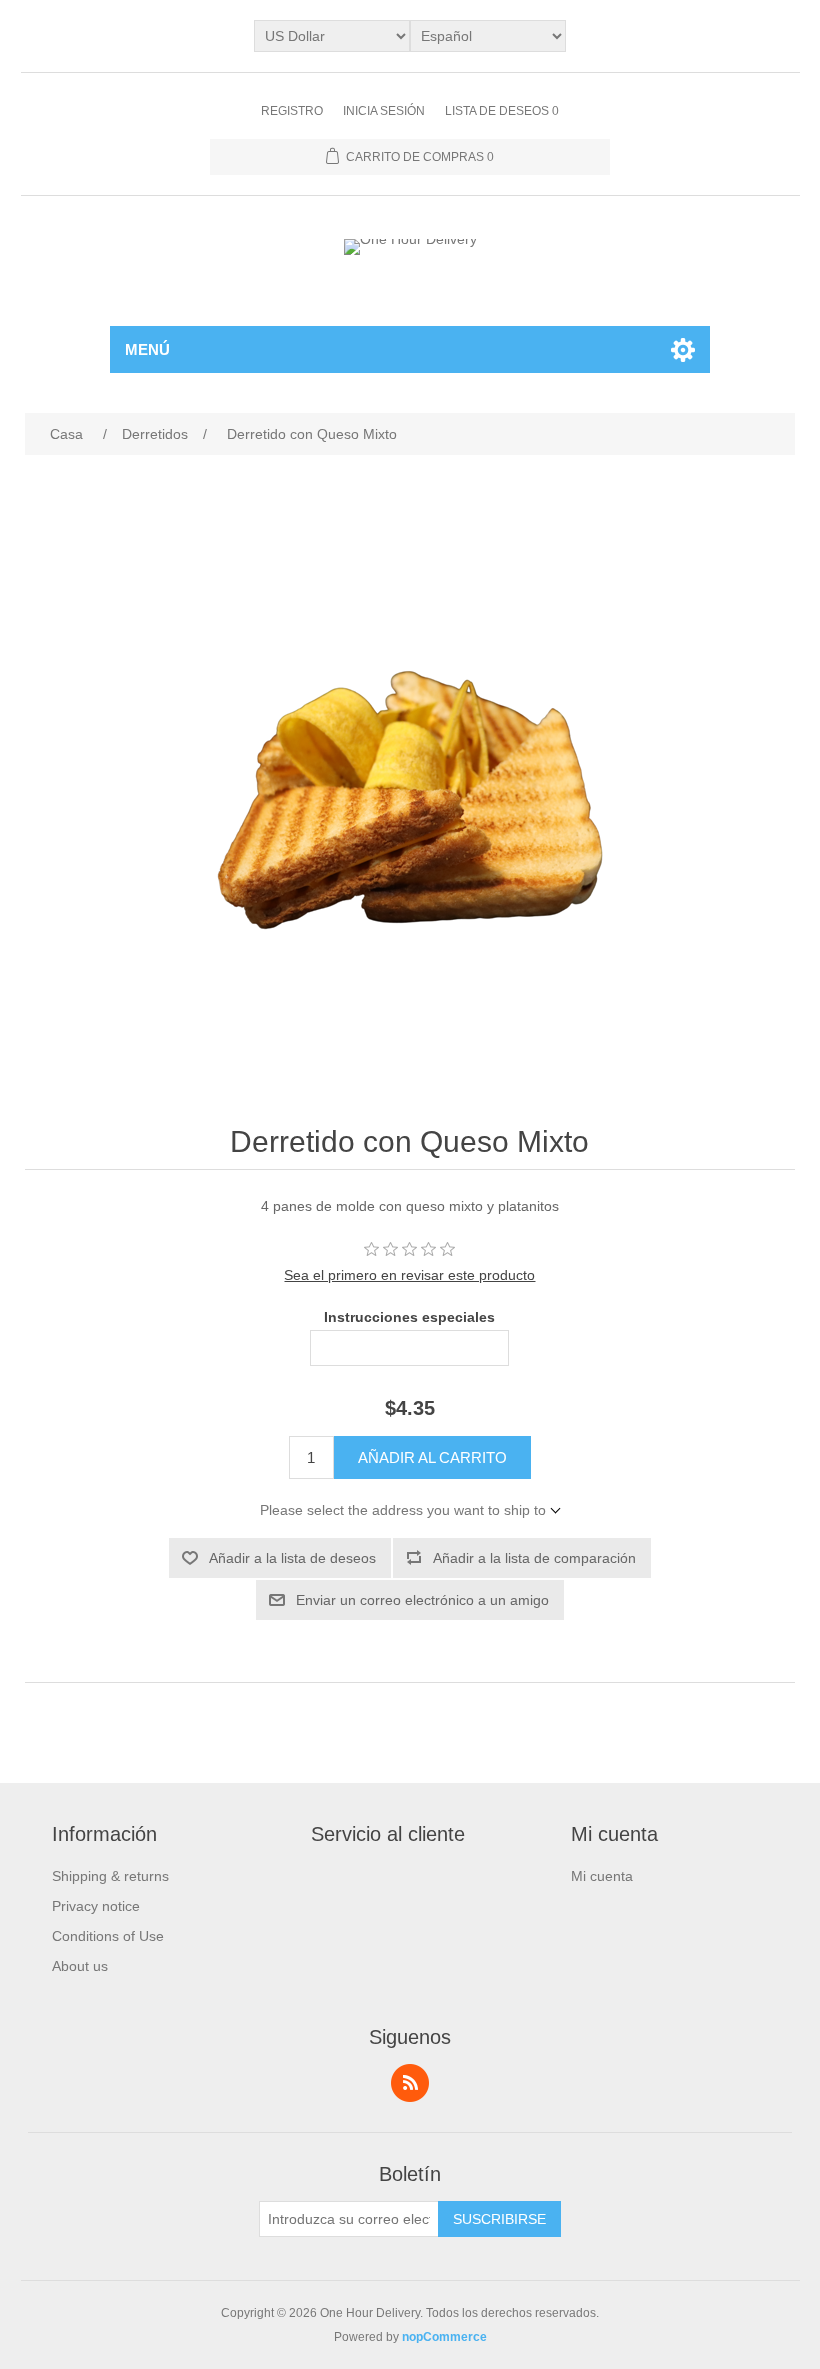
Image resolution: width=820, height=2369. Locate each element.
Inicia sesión (384, 111)
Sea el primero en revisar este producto (409, 1275)
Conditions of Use (108, 1936)
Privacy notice (96, 1906)
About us (80, 1966)
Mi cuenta (602, 1876)
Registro (292, 111)
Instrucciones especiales (409, 1317)
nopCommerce (444, 2337)
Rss (410, 2083)
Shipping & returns (110, 1876)
